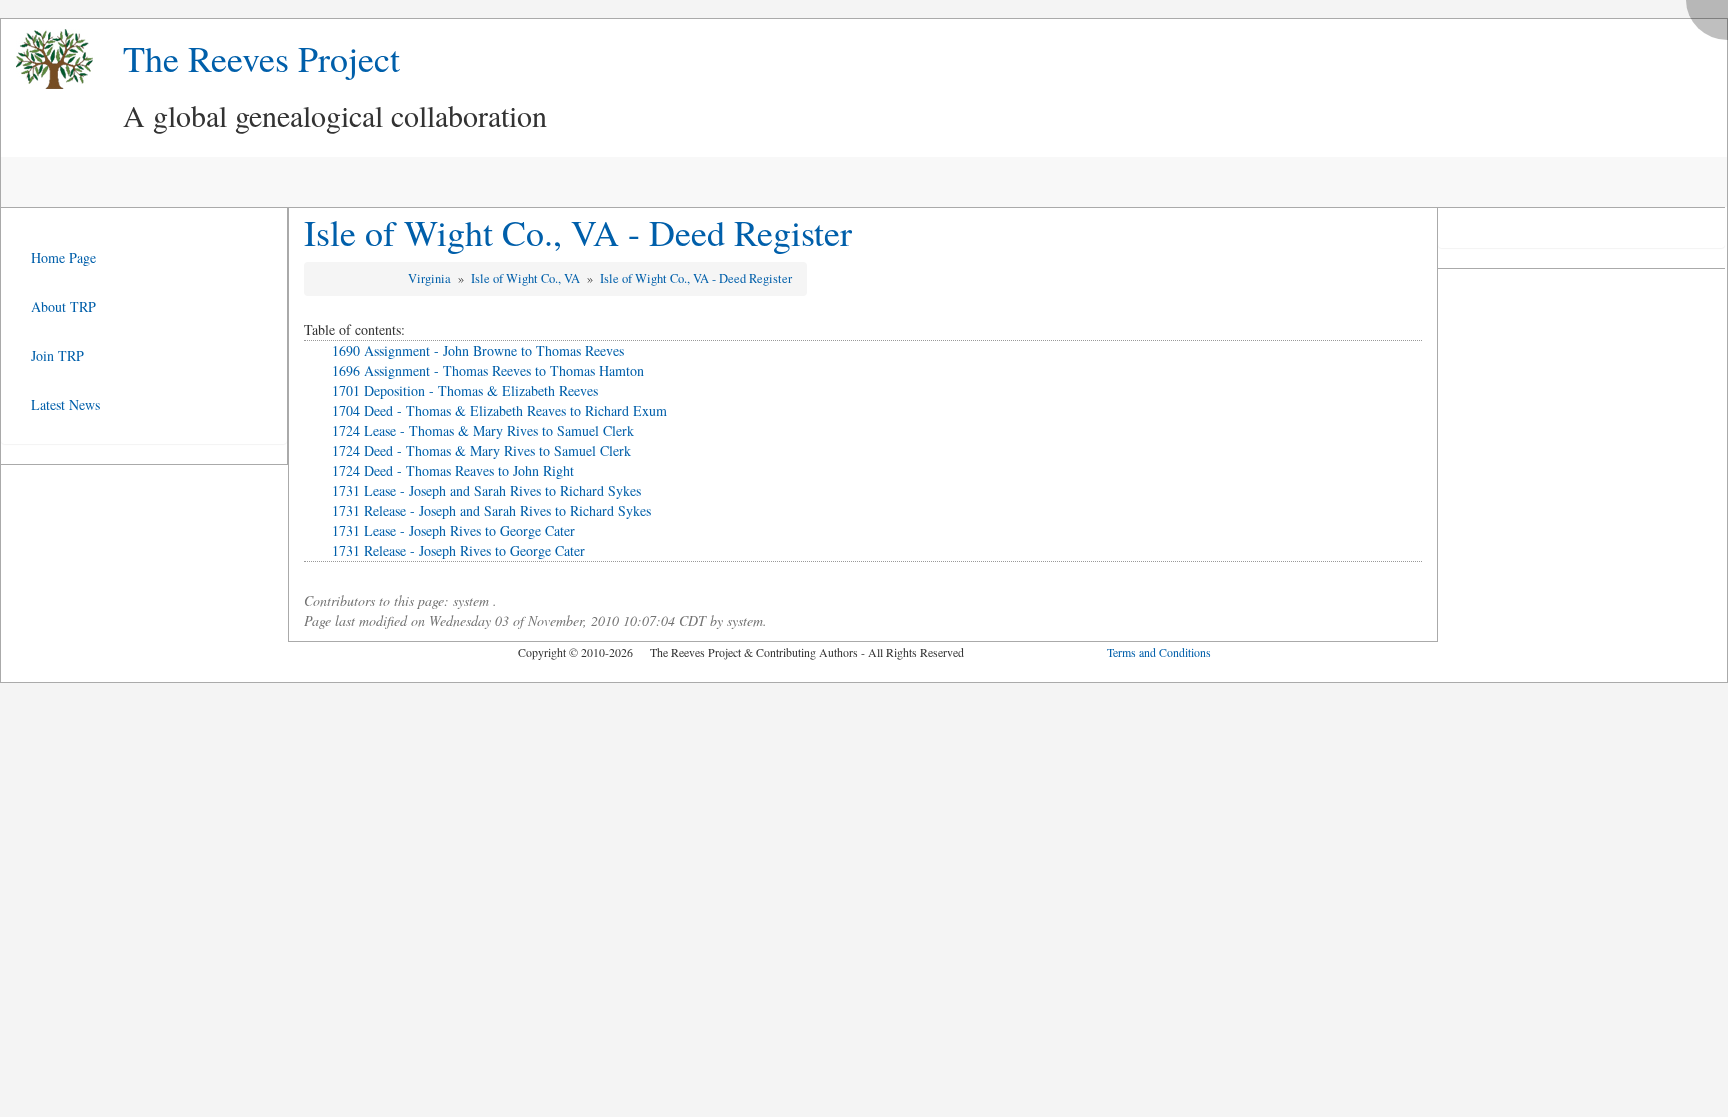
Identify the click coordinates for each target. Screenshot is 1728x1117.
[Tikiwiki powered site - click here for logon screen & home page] (47, 59)
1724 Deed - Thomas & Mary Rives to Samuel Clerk (481, 450)
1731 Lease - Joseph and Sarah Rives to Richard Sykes (486, 490)
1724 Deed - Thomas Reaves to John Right (453, 470)
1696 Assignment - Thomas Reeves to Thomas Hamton (488, 370)
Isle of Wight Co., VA (527, 278)
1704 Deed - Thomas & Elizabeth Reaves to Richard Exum (499, 410)
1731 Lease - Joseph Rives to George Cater (453, 530)
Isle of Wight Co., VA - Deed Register (578, 232)
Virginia (431, 278)
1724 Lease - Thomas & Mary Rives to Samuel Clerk (483, 430)
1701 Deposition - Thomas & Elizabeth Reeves (465, 390)
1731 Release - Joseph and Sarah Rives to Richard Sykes (491, 510)
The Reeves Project (261, 58)
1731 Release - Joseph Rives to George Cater (458, 550)
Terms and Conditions (1159, 652)
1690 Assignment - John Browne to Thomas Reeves (478, 350)
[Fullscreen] (1712, 14)
